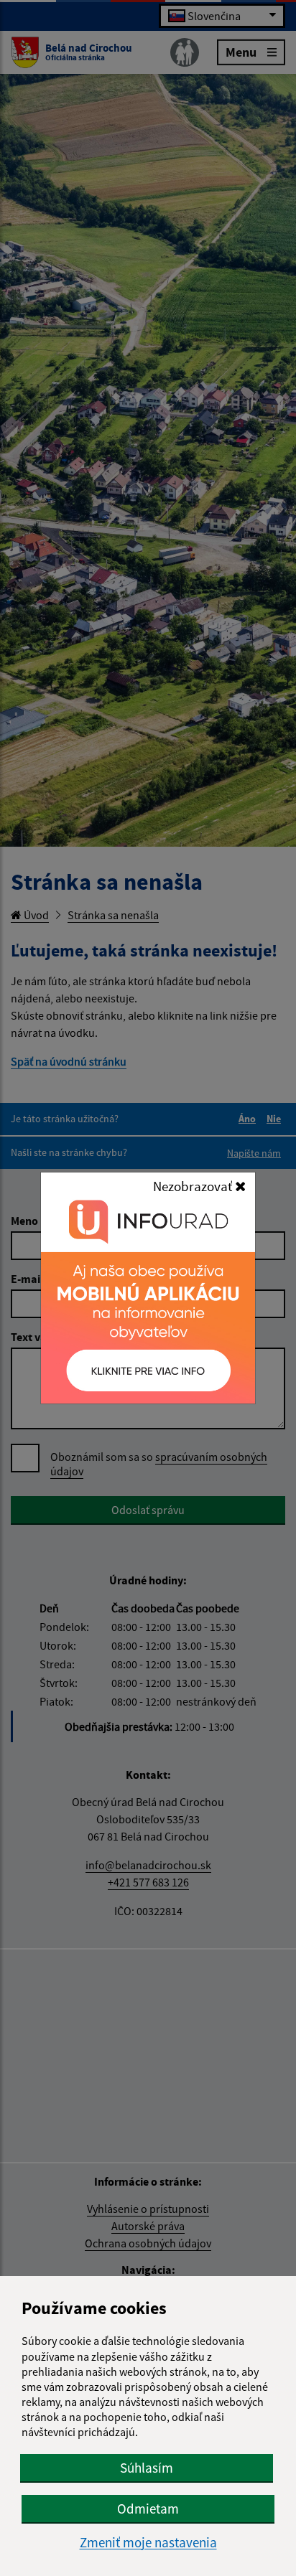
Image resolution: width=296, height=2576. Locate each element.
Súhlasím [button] (147, 2468)
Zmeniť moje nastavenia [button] (148, 2543)
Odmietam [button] (148, 2509)
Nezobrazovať (194, 1186)
